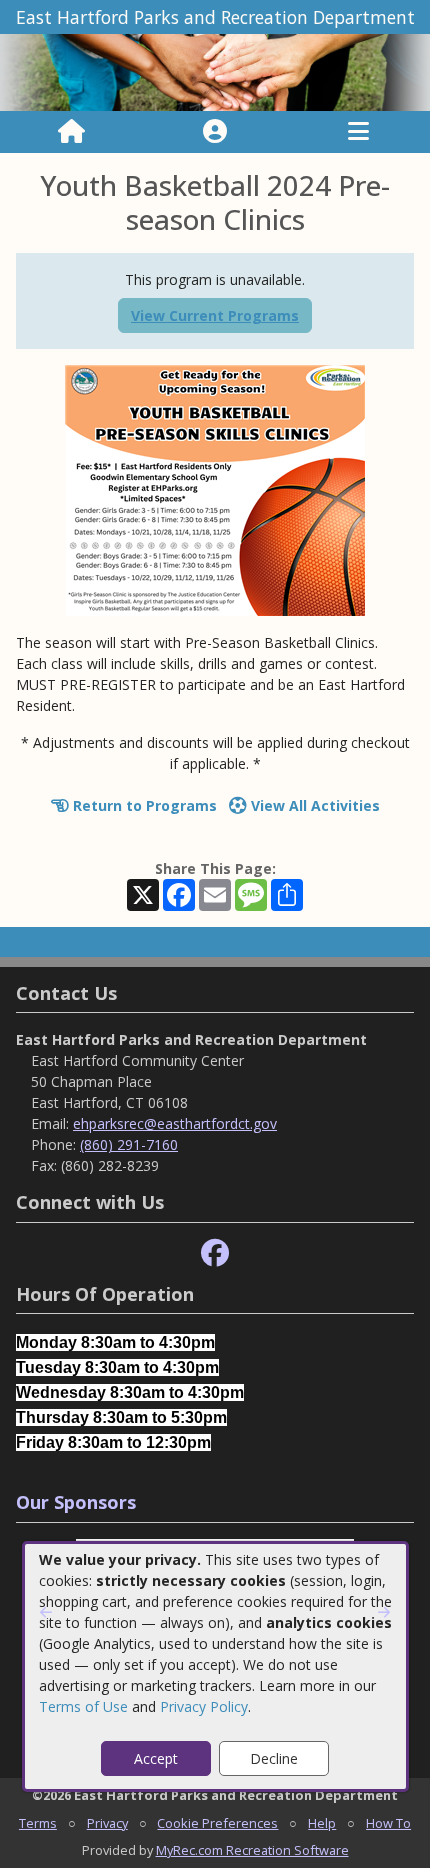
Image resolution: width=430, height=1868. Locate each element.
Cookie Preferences (217, 1823)
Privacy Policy (204, 1706)
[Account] (215, 132)
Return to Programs (143, 805)
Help (322, 1823)
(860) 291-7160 (129, 1144)
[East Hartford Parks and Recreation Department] (215, 71)
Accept (156, 1758)
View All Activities (313, 805)
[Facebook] (215, 1253)
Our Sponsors (76, 1502)
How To (388, 1823)
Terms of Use (83, 1706)
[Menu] (358, 132)
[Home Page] (71, 132)
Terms (38, 1823)
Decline (274, 1758)
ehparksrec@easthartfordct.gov (175, 1123)
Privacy (107, 1823)
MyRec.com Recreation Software (252, 1850)
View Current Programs (215, 315)
